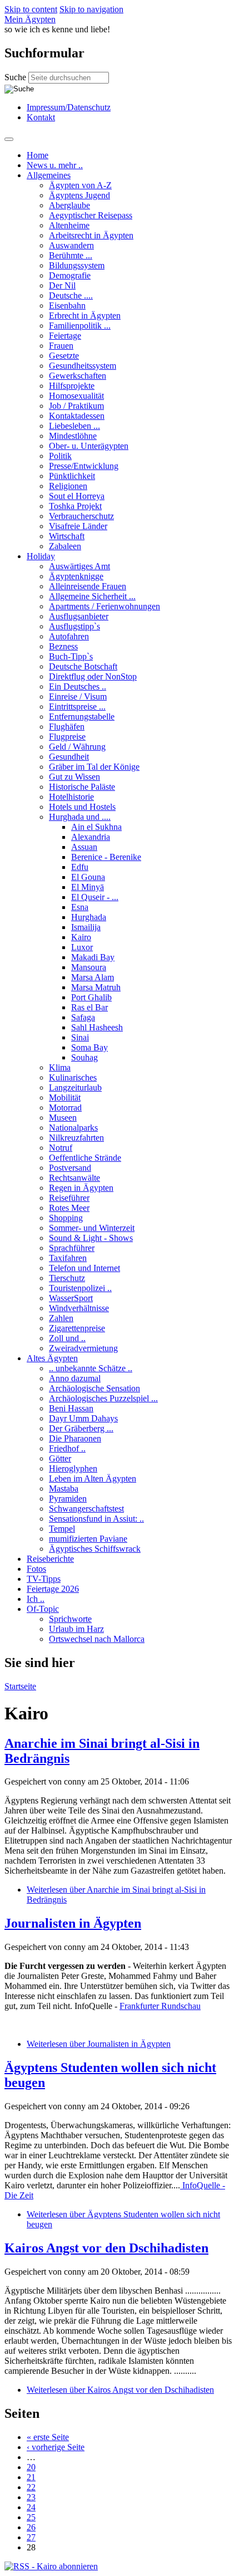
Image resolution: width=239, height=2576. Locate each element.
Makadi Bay (93, 957)
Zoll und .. (67, 1338)
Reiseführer (69, 1198)
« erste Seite (48, 2437)
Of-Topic (43, 1609)
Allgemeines (49, 175)
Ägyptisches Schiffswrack (95, 1549)
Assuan (84, 847)
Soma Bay (89, 1047)
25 (31, 2517)
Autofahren (69, 636)
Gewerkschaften (78, 376)
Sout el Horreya (77, 496)
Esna (80, 907)
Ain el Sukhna (96, 827)
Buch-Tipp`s (71, 656)
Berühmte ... (71, 255)
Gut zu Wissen (74, 777)
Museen (63, 1118)
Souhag (84, 1057)
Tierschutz (67, 1278)
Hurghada (89, 917)
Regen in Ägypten (81, 1188)
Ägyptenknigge (76, 576)
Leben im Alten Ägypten (93, 1478)
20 (31, 2467)
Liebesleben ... (74, 426)
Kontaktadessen (77, 416)
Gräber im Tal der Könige (94, 767)
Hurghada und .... (80, 817)
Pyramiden (68, 1499)
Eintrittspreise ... (77, 707)
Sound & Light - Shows (91, 1238)
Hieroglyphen (73, 1468)
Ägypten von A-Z (80, 185)
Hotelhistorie (71, 797)
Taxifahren (68, 1258)
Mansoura (89, 967)
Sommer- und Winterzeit (92, 1228)
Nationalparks (73, 1128)
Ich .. (36, 1599)
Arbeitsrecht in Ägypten (91, 235)
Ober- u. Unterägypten (89, 446)
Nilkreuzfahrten (76, 1138)
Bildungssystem (77, 265)
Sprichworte (70, 1619)
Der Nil (62, 285)
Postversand (70, 1168)
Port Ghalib (91, 997)
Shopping (66, 1218)
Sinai (80, 1037)
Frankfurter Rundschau (160, 2006)
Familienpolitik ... (80, 326)
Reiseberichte (50, 1559)
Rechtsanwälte (74, 1178)
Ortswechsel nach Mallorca (97, 1639)
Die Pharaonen (75, 1438)
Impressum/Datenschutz (69, 107)
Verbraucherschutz (81, 516)
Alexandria (91, 837)
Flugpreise (67, 737)
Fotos (36, 1569)
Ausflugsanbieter (79, 616)
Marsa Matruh (96, 987)
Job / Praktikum (76, 406)
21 (31, 2477)
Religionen (68, 486)
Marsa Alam (93, 977)
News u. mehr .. (55, 165)
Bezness (63, 646)
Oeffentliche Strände (85, 1158)
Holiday (41, 556)
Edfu (80, 867)
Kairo (81, 937)
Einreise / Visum (78, 696)
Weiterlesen (99, 2044)
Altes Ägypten (52, 1358)
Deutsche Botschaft (83, 666)
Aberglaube (69, 205)
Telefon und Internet (84, 1268)
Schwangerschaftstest (86, 1509)
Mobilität (65, 1098)
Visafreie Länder (78, 526)
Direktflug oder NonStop (93, 676)
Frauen (61, 346)
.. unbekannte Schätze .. (91, 1368)
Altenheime (69, 225)
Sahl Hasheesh (97, 1027)
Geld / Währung (77, 747)
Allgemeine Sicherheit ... (92, 596)
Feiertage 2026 (53, 1589)
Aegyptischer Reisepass (91, 215)
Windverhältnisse (79, 1308)
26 (31, 2527)
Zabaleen (65, 546)
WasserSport (71, 1298)
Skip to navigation (91, 9)
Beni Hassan (71, 1408)
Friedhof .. (67, 1448)
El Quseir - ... (95, 897)
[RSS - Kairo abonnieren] (51, 2566)
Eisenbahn (67, 305)
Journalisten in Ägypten (73, 1923)
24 (31, 2507)
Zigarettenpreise (77, 1328)
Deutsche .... (71, 295)
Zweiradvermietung (83, 1348)
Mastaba (64, 1489)
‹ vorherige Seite (56, 2447)
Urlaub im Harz (76, 1629)
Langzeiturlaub (75, 1087)
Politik (60, 456)
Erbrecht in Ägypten (85, 316)
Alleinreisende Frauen (88, 586)
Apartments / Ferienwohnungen (104, 606)
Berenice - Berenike (106, 857)
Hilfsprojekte (72, 386)
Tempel (62, 1529)
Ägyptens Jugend (79, 195)
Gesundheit (69, 757)
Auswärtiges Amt (79, 566)
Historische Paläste (82, 787)
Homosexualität (76, 396)
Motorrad (65, 1108)
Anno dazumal (75, 1378)
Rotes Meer (69, 1208)
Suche (16, 77)
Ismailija (86, 927)
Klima (60, 1067)
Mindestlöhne (73, 436)
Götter (60, 1458)
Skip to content (31, 9)
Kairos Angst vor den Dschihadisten (106, 2248)
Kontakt (41, 117)
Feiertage (65, 336)
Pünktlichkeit (72, 476)
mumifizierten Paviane (88, 1539)
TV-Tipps (44, 1579)
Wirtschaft (67, 536)
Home (38, 155)
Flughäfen (67, 727)
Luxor (82, 947)
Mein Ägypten (30, 19)
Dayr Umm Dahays (83, 1418)
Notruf (61, 1148)
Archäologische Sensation (94, 1388)
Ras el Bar (89, 1007)
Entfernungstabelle (82, 717)
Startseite (20, 1686)
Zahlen (61, 1318)
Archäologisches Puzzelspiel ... (103, 1398)
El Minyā (88, 887)
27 (31, 2537)
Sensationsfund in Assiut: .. (96, 1519)
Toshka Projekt (75, 506)
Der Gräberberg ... (81, 1428)
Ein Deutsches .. (78, 686)
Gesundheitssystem (83, 366)
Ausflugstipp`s (74, 626)
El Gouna (88, 877)
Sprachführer (72, 1248)
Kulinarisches (73, 1077)
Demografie (70, 275)
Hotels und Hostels (82, 807)
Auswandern (71, 245)
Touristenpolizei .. (80, 1288)
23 (31, 2497)
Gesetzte (64, 356)
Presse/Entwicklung (84, 466)
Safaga (83, 1017)
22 (31, 2487)
